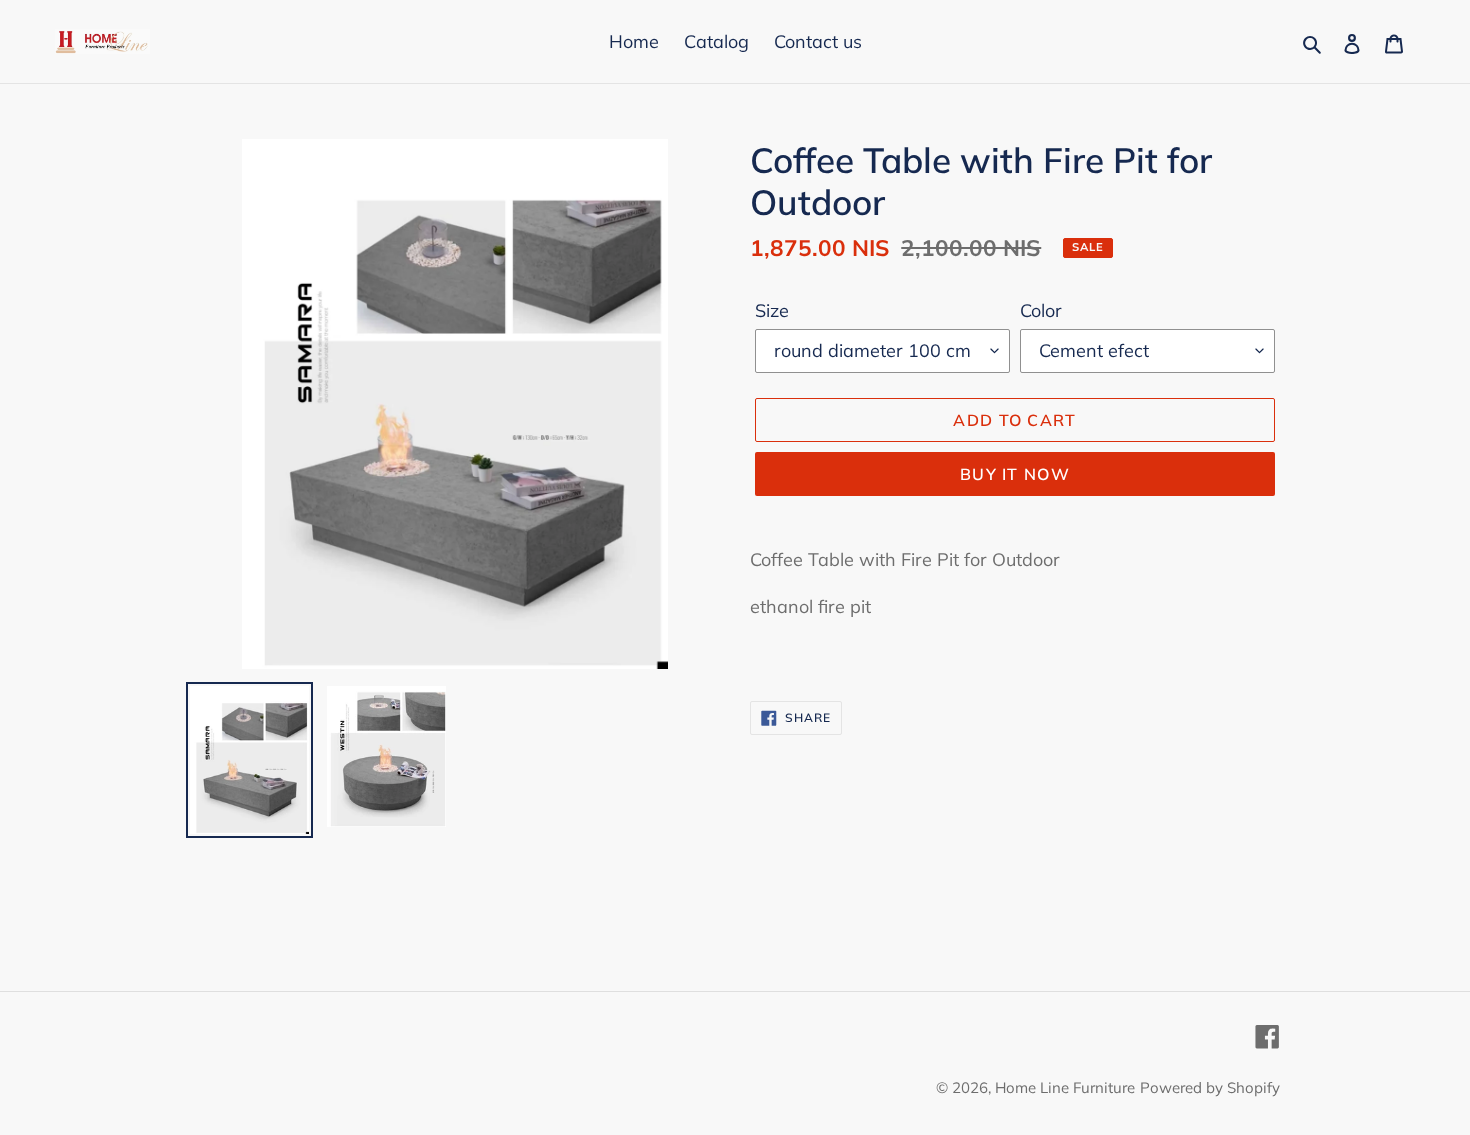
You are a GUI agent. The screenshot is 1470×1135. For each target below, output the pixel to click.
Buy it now (1015, 474)
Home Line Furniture (1065, 1087)
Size (772, 310)
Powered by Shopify (1210, 1087)
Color (1041, 310)
